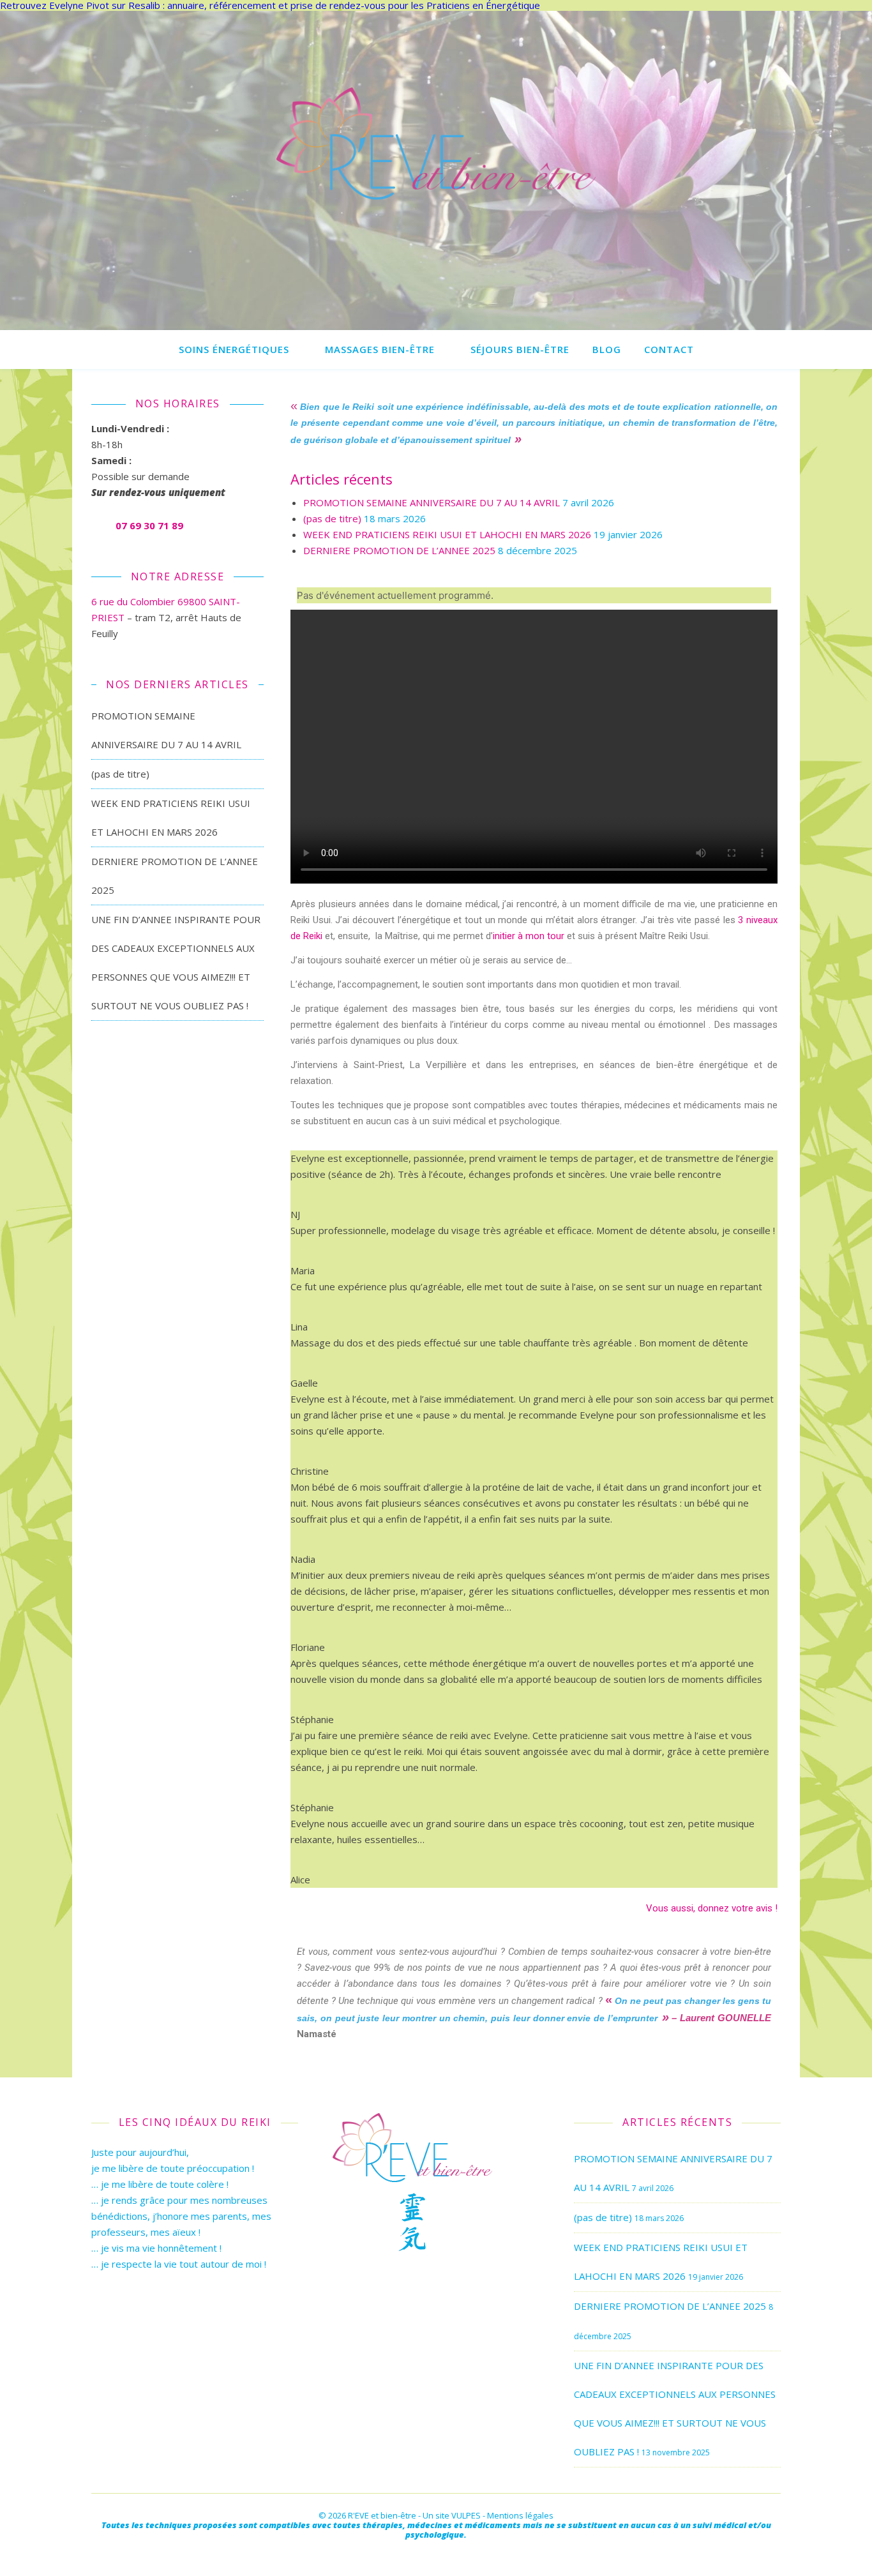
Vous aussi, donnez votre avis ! (712, 1908)
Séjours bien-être (520, 349)
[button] (534, 747)
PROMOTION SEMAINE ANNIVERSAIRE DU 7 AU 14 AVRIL (432, 502)
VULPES (466, 2515)
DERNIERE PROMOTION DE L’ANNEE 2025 (399, 550)
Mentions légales (520, 2515)
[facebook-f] (436, 2553)
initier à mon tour (529, 936)
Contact (669, 349)
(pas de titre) (120, 774)
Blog (607, 349)
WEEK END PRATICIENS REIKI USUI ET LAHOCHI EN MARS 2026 (447, 534)
